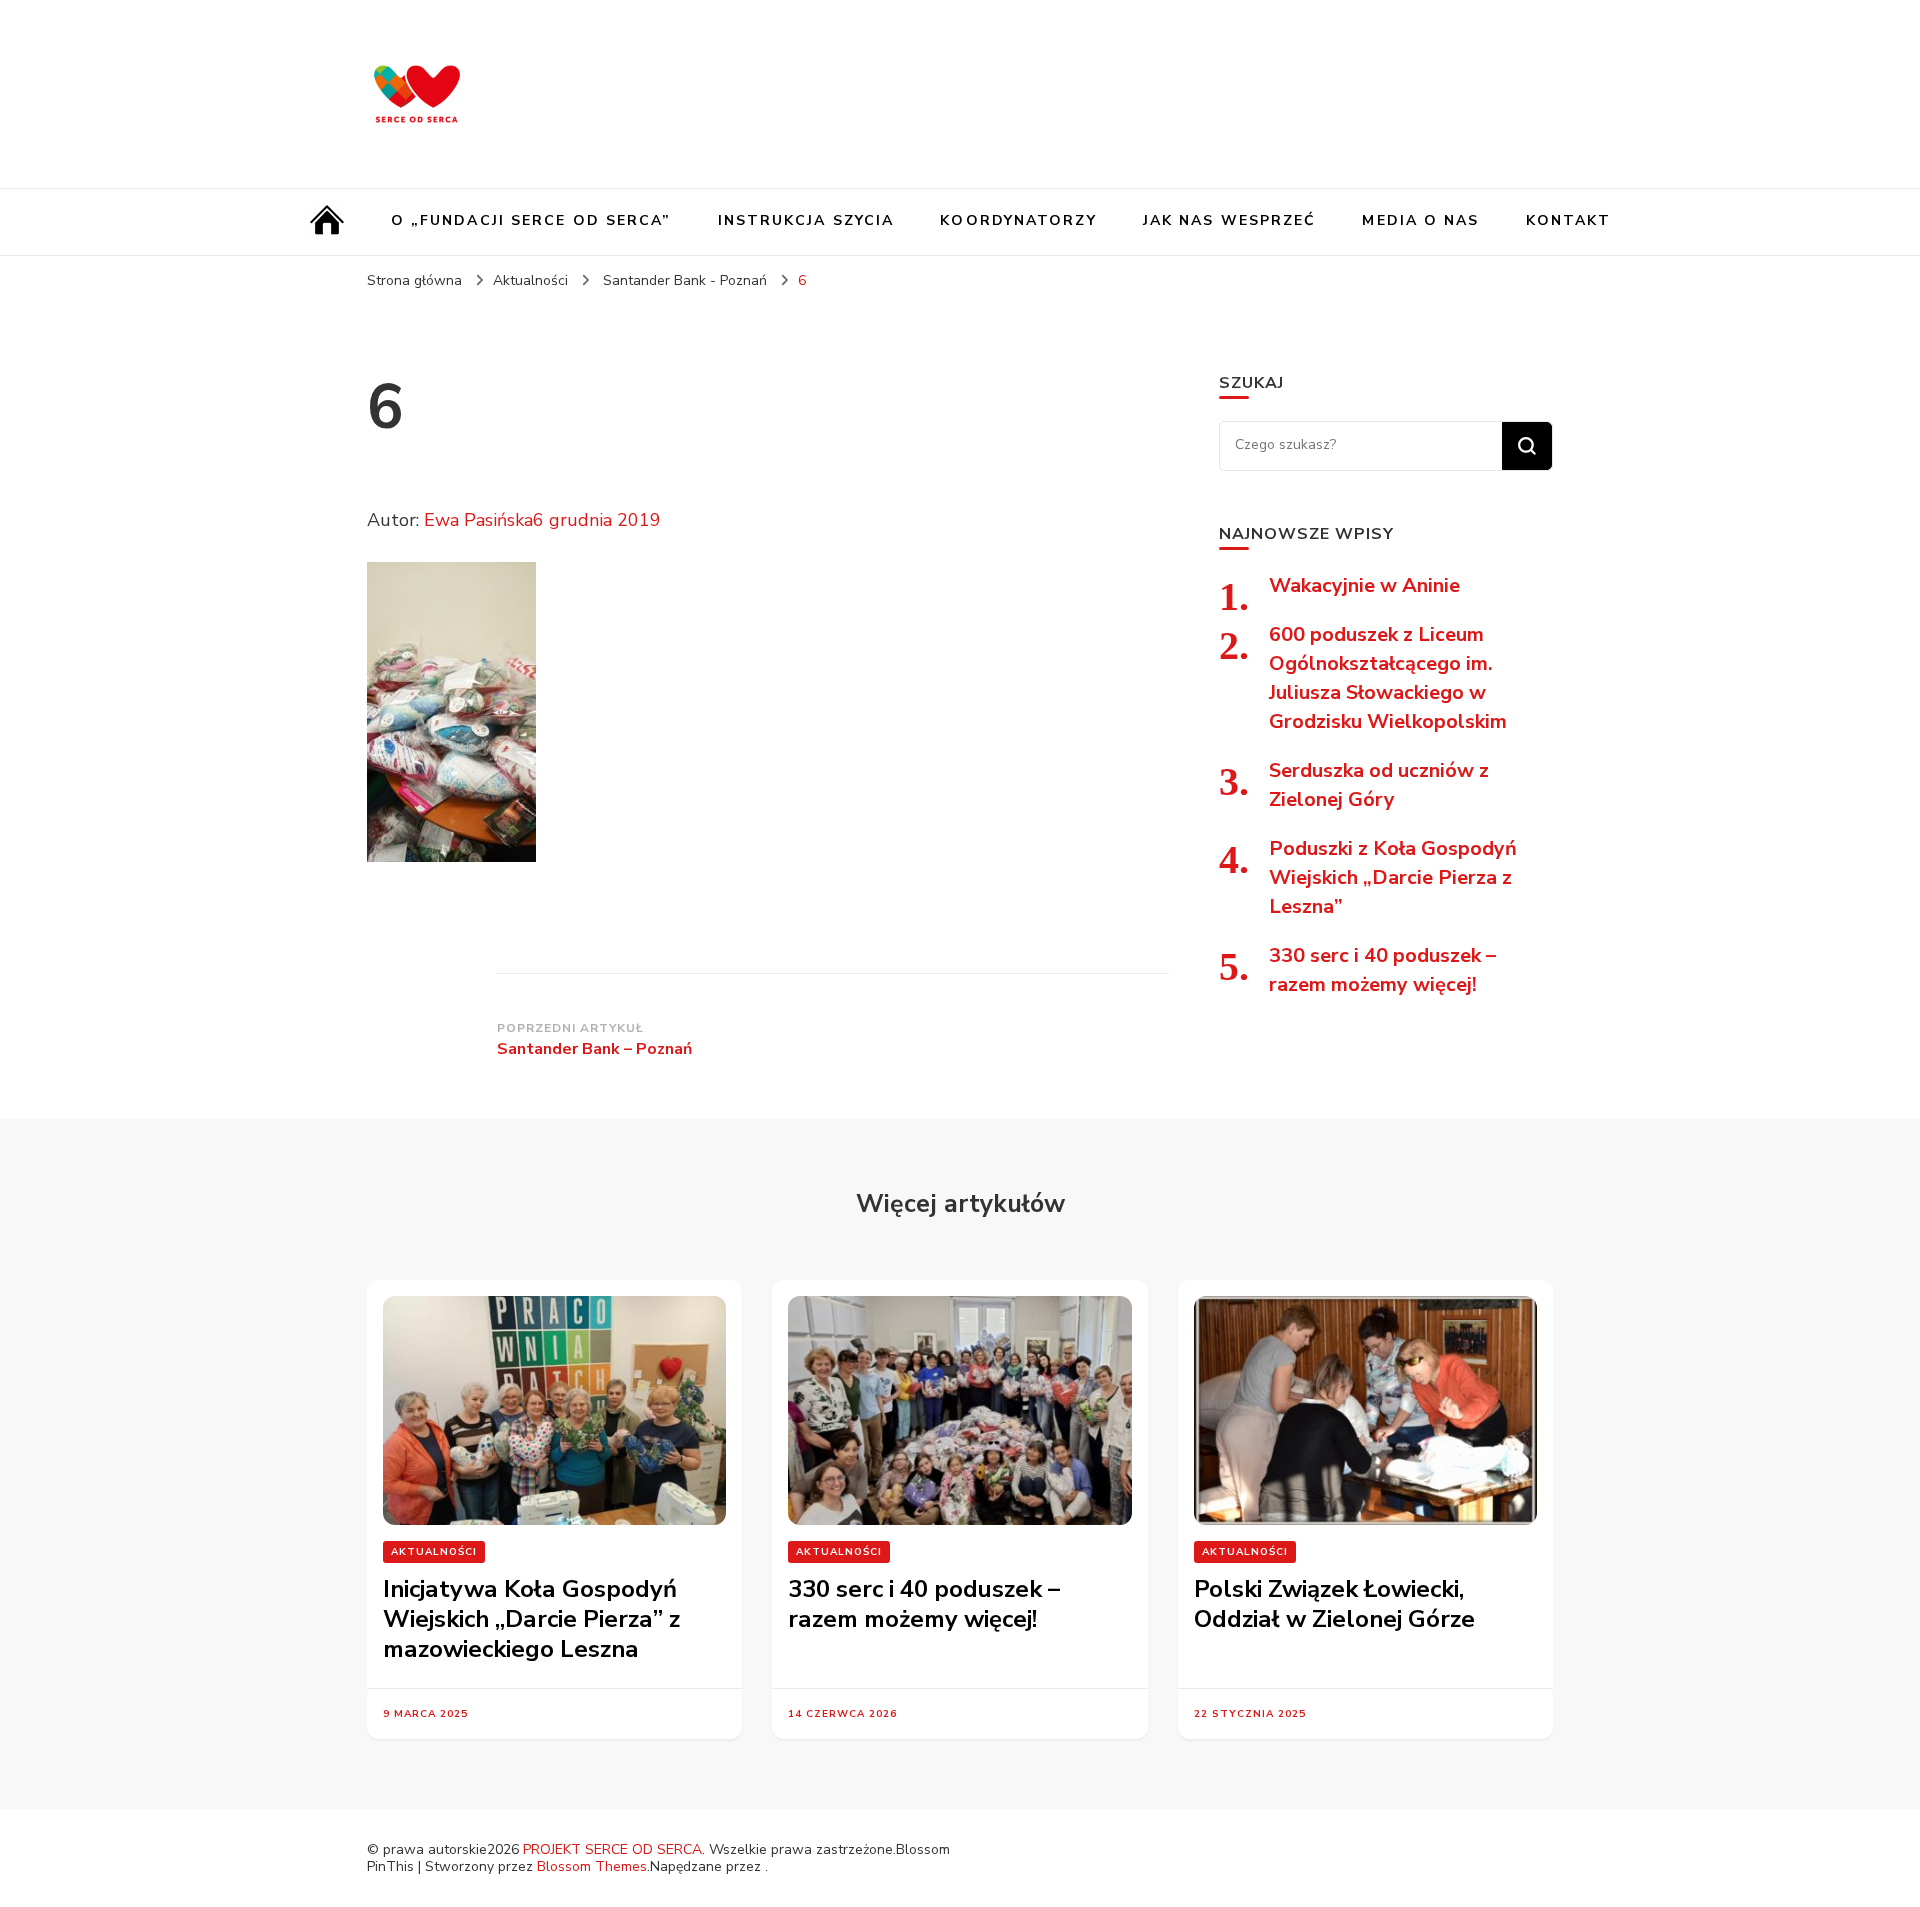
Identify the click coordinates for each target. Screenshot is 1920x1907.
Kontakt (1569, 220)
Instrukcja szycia (806, 220)
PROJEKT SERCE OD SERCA (612, 1849)
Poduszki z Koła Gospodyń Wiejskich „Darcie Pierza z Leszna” (1393, 877)
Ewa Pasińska (478, 520)
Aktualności (530, 280)
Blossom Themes (592, 1866)
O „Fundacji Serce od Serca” (531, 220)
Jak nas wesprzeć (1230, 220)
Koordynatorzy (1018, 220)
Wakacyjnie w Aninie (1364, 585)
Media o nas (1420, 220)
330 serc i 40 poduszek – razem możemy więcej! (924, 1604)
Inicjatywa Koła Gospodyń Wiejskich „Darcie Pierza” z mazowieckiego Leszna (531, 1619)
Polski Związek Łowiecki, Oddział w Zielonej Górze (1334, 1604)
